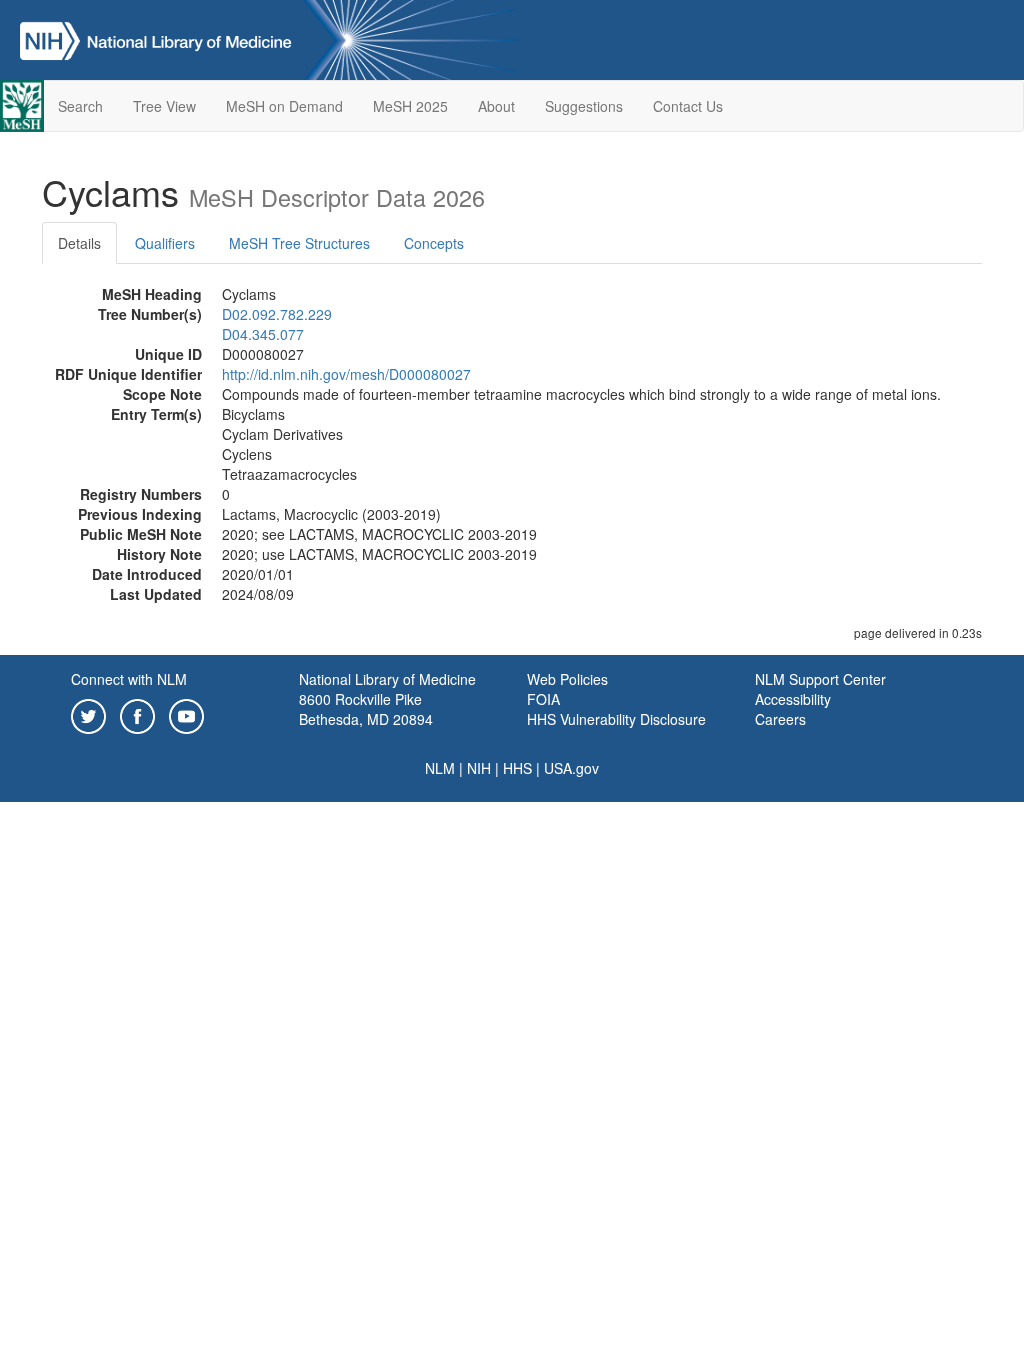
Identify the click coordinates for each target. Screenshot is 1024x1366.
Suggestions (584, 106)
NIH (479, 768)
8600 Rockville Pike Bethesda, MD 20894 (366, 709)
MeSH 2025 (410, 106)
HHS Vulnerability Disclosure (616, 719)
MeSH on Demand (284, 106)
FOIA (543, 699)
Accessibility (793, 699)
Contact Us (688, 106)
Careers (780, 719)
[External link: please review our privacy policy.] (88, 714)
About (496, 106)
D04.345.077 (263, 334)
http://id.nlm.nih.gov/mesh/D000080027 (346, 374)
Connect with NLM (129, 679)
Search (80, 106)
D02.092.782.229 (277, 314)
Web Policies (567, 679)
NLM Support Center (820, 679)
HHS (517, 768)
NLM (440, 768)
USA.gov (571, 768)
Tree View (164, 106)
